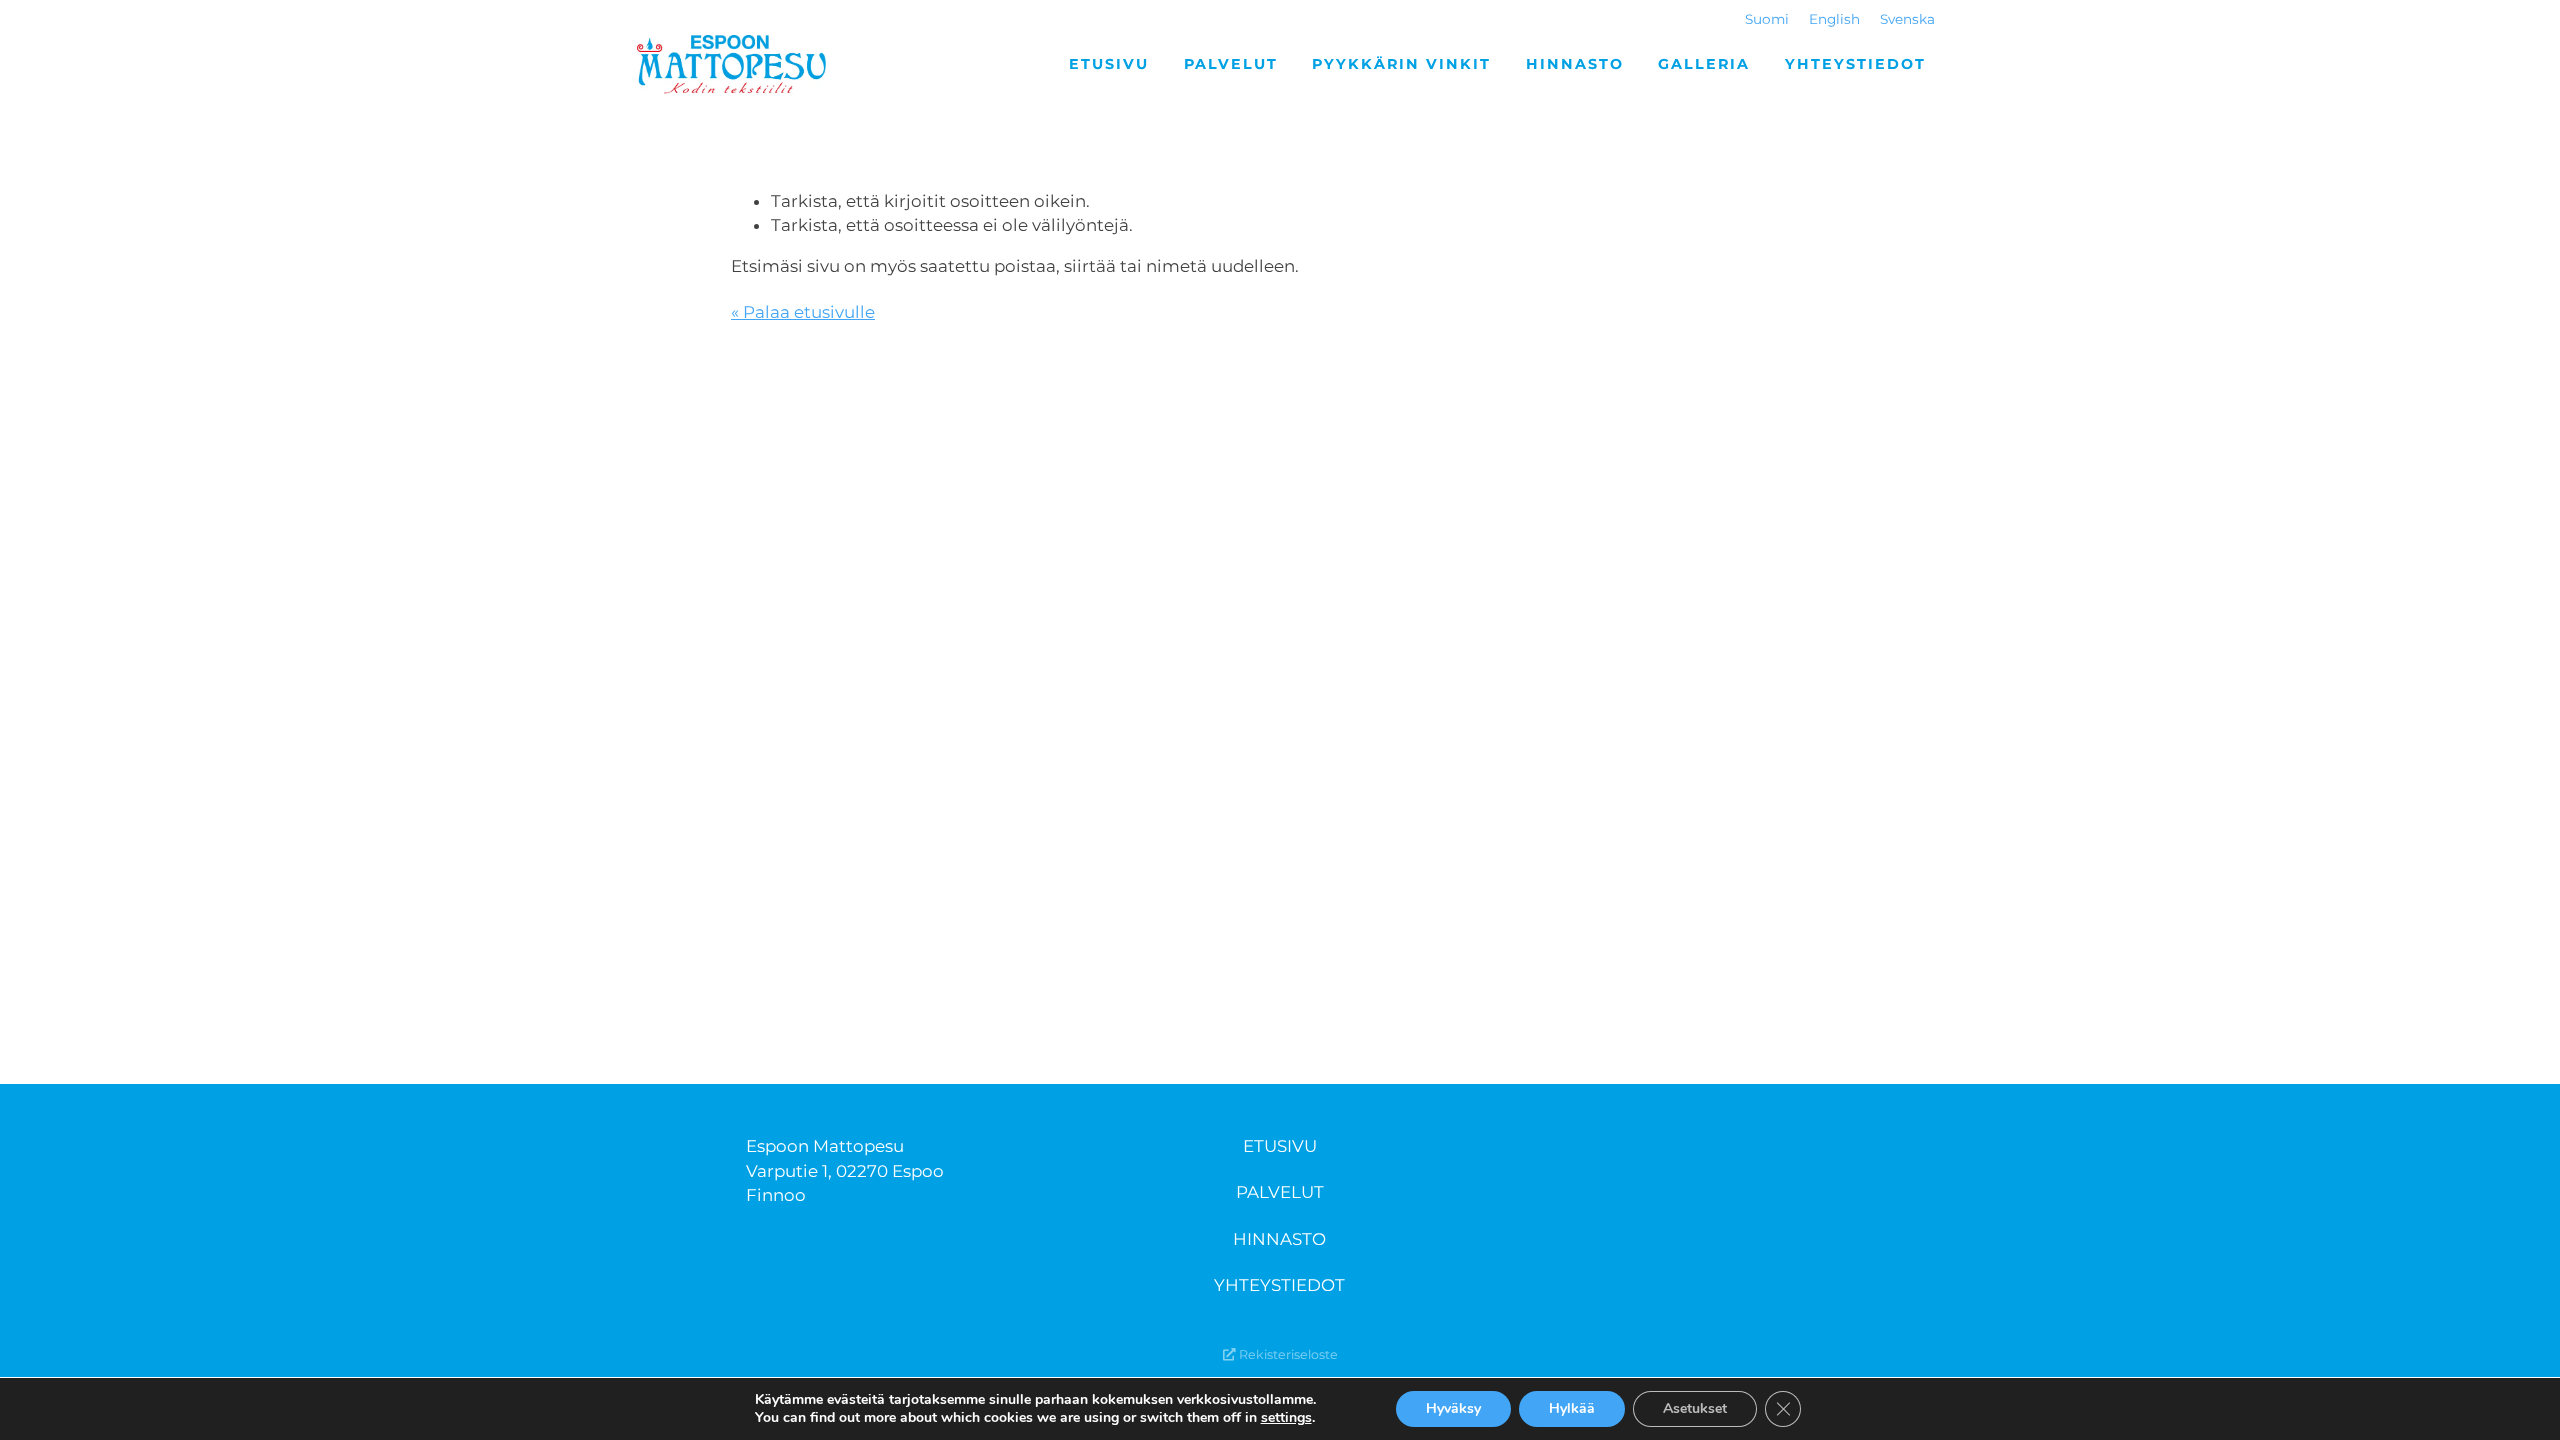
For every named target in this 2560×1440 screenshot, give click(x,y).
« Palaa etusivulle (803, 312)
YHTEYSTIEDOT (1279, 1285)
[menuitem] (1767, 20)
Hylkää (1572, 1408)
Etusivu (1109, 64)
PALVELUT (1280, 1192)
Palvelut (1231, 64)
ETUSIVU (1280, 1146)
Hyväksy (1453, 1408)
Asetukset (1695, 1408)
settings (1286, 1418)
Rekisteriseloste (1287, 1354)
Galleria (1704, 64)
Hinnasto (1575, 64)
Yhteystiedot (1855, 64)
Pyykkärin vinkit (1401, 64)
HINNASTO (1279, 1239)
